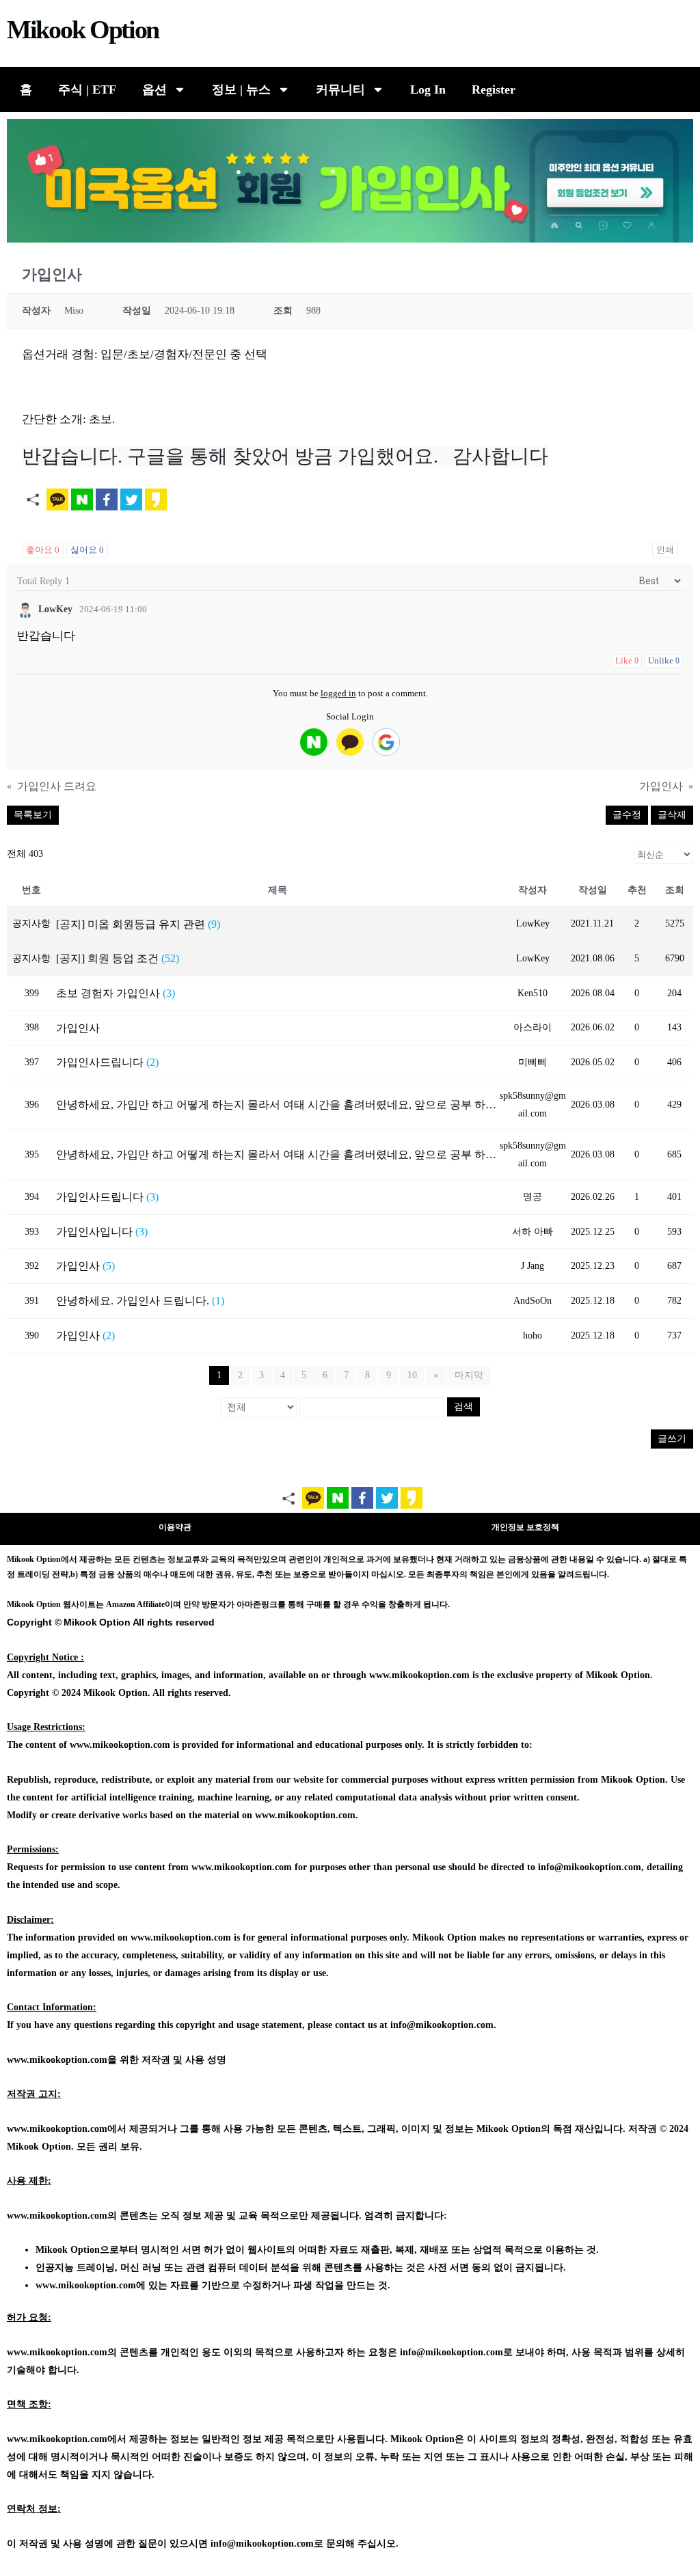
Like (627, 660)
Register (494, 90)
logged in (338, 693)
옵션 (154, 90)
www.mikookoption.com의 (62, 2216)
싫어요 (87, 550)
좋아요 (43, 550)
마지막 (469, 1375)
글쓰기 (672, 1439)
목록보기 (33, 815)
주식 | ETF (87, 90)
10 (412, 1375)
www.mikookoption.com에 (91, 2285)
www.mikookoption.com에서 (67, 2129)
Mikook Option (83, 29)
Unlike (664, 660)
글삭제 (672, 815)
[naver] (314, 742)
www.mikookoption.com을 (62, 2060)
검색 (463, 1407)
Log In (428, 90)
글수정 (627, 815)
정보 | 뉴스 (241, 90)
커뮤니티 (340, 90)
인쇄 (665, 550)
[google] (386, 742)
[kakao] (350, 742)
